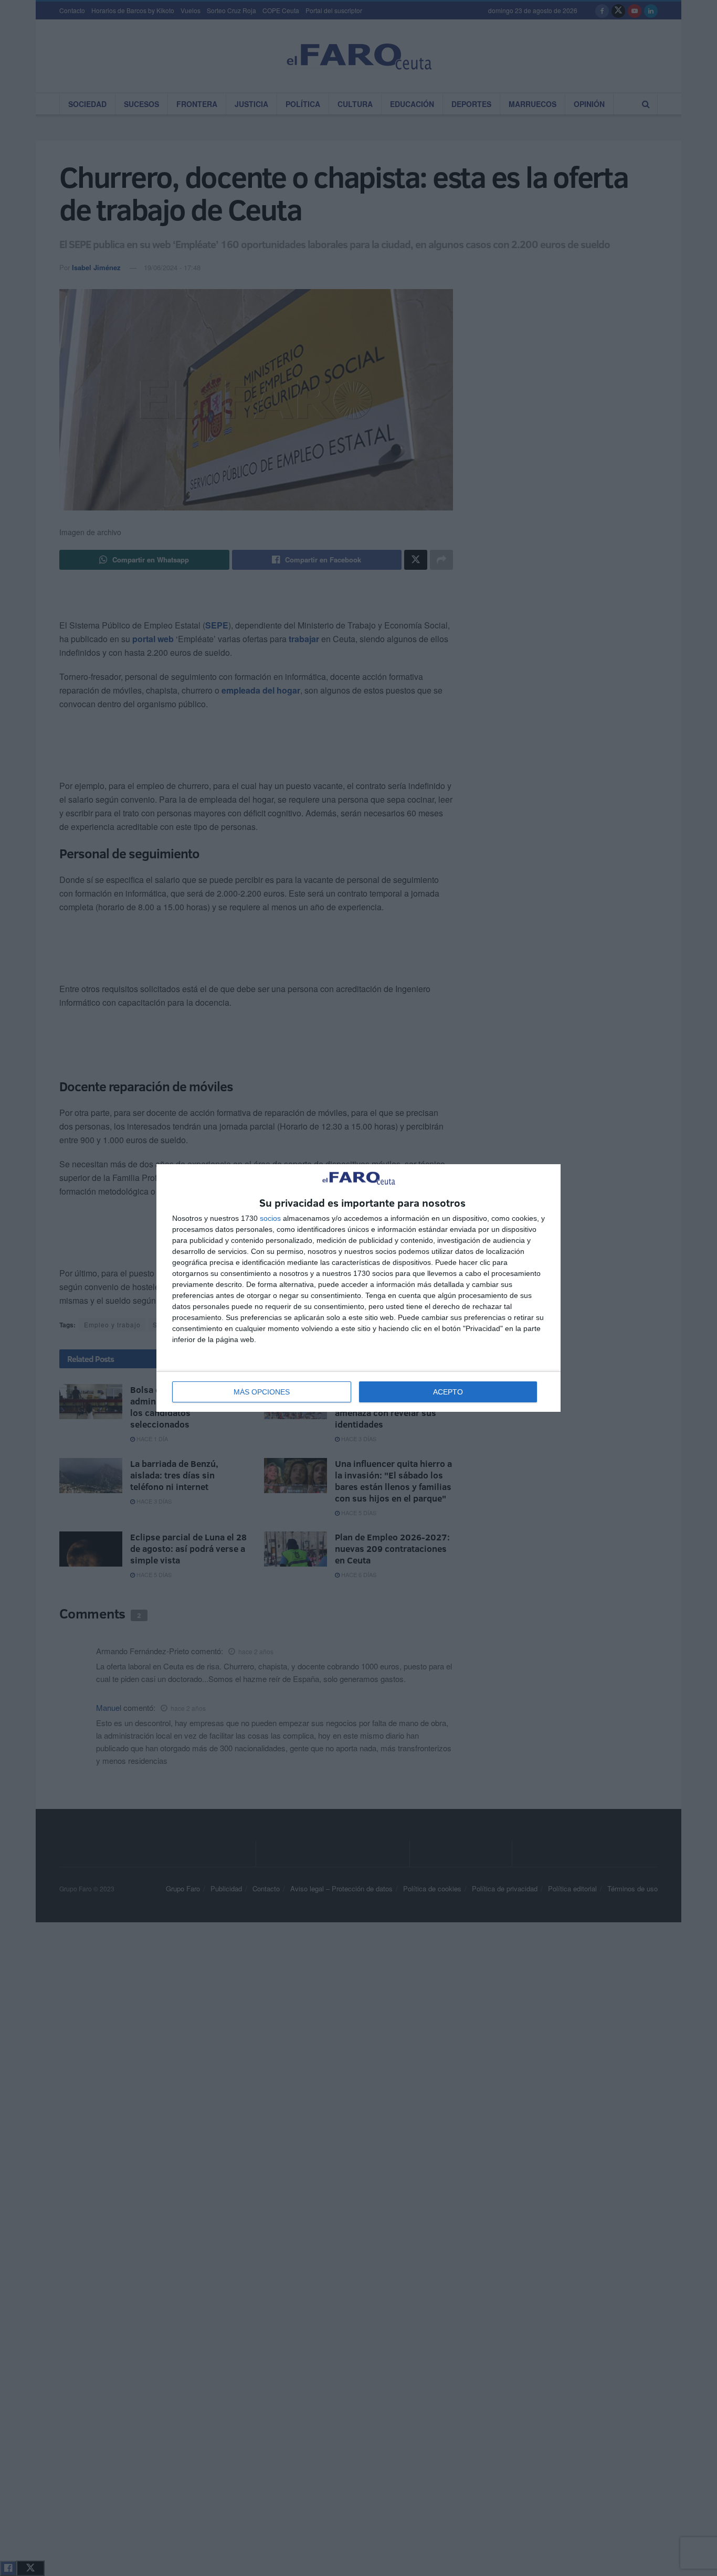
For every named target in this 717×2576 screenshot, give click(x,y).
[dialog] (358, 1288)
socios (270, 1218)
